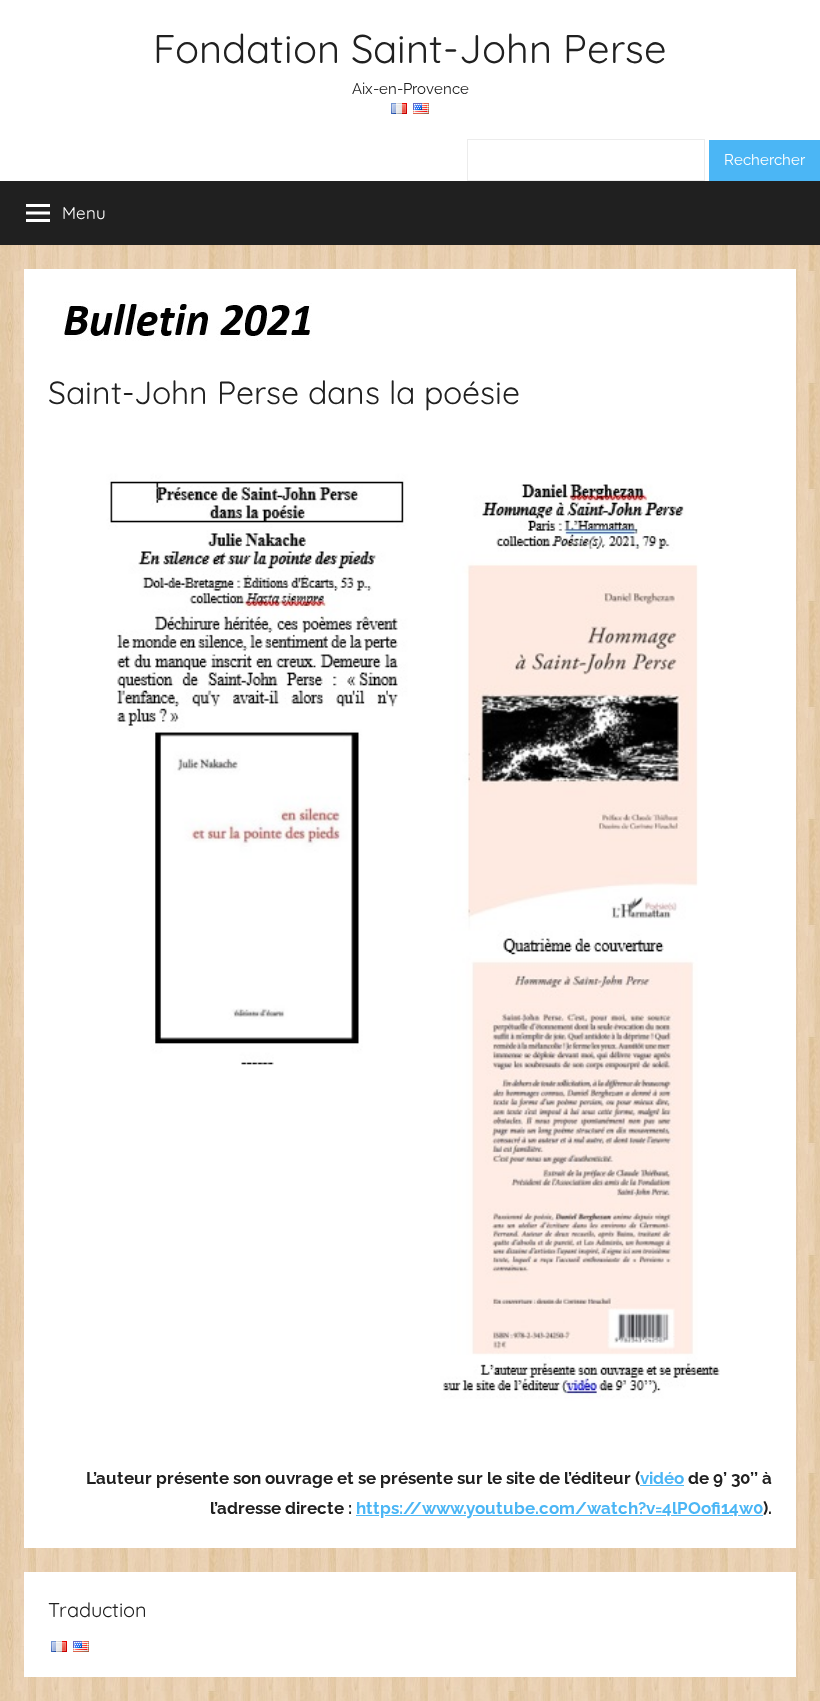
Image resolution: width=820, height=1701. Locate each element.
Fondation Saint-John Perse (410, 48)
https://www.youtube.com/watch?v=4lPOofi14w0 (559, 1508)
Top (772, 1653)
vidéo (662, 1478)
